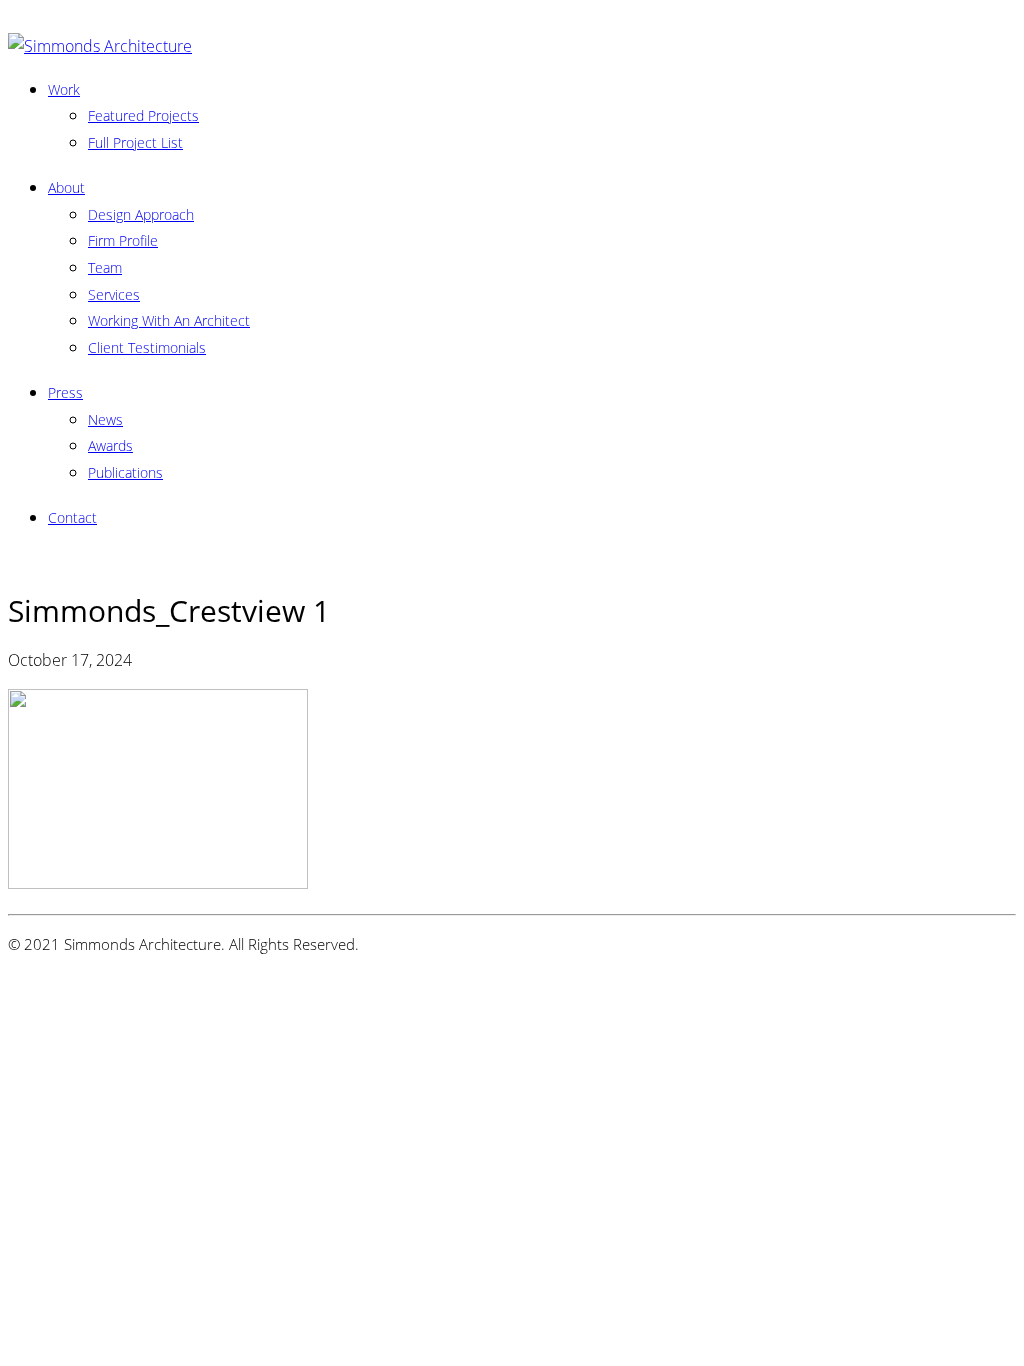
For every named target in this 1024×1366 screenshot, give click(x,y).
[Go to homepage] (100, 46)
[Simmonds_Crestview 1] (158, 883)
